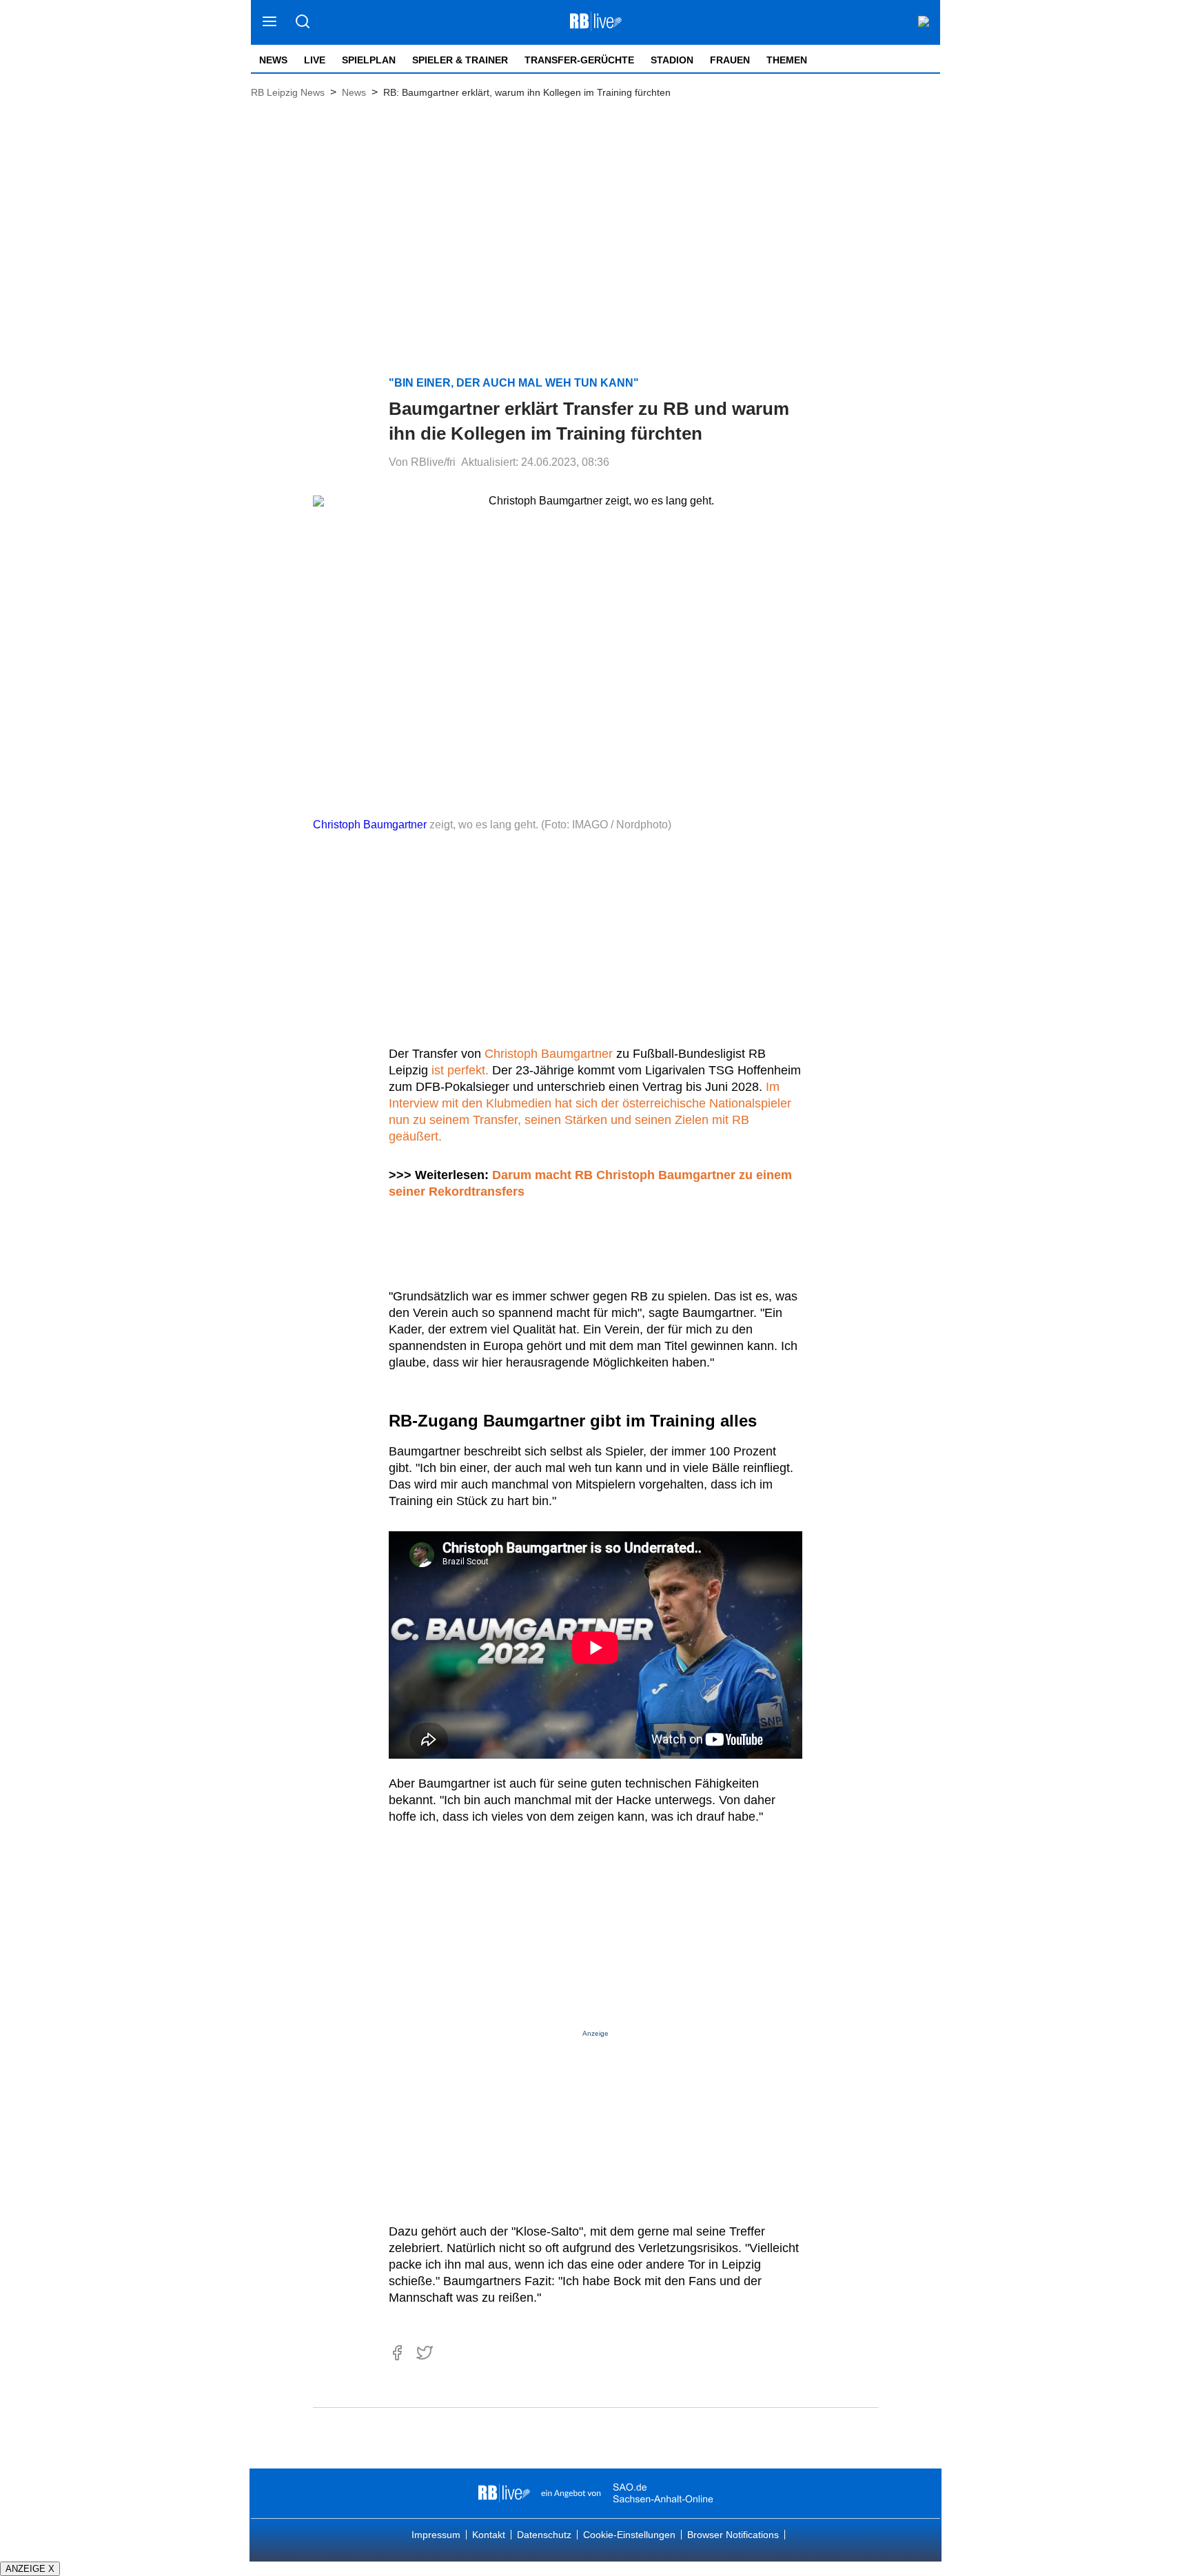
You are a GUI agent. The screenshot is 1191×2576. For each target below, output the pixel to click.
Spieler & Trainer (460, 60)
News (273, 60)
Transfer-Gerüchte (579, 60)
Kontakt (489, 2535)
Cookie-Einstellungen (629, 2535)
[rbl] (504, 2493)
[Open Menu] (270, 22)
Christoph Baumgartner (370, 825)
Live (315, 60)
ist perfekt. (460, 1070)
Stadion (672, 60)
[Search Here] (302, 22)
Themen (787, 60)
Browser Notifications (733, 2535)
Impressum (436, 2535)
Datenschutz (544, 2535)
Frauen (730, 60)
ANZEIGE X (30, 2569)
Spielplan (369, 60)
